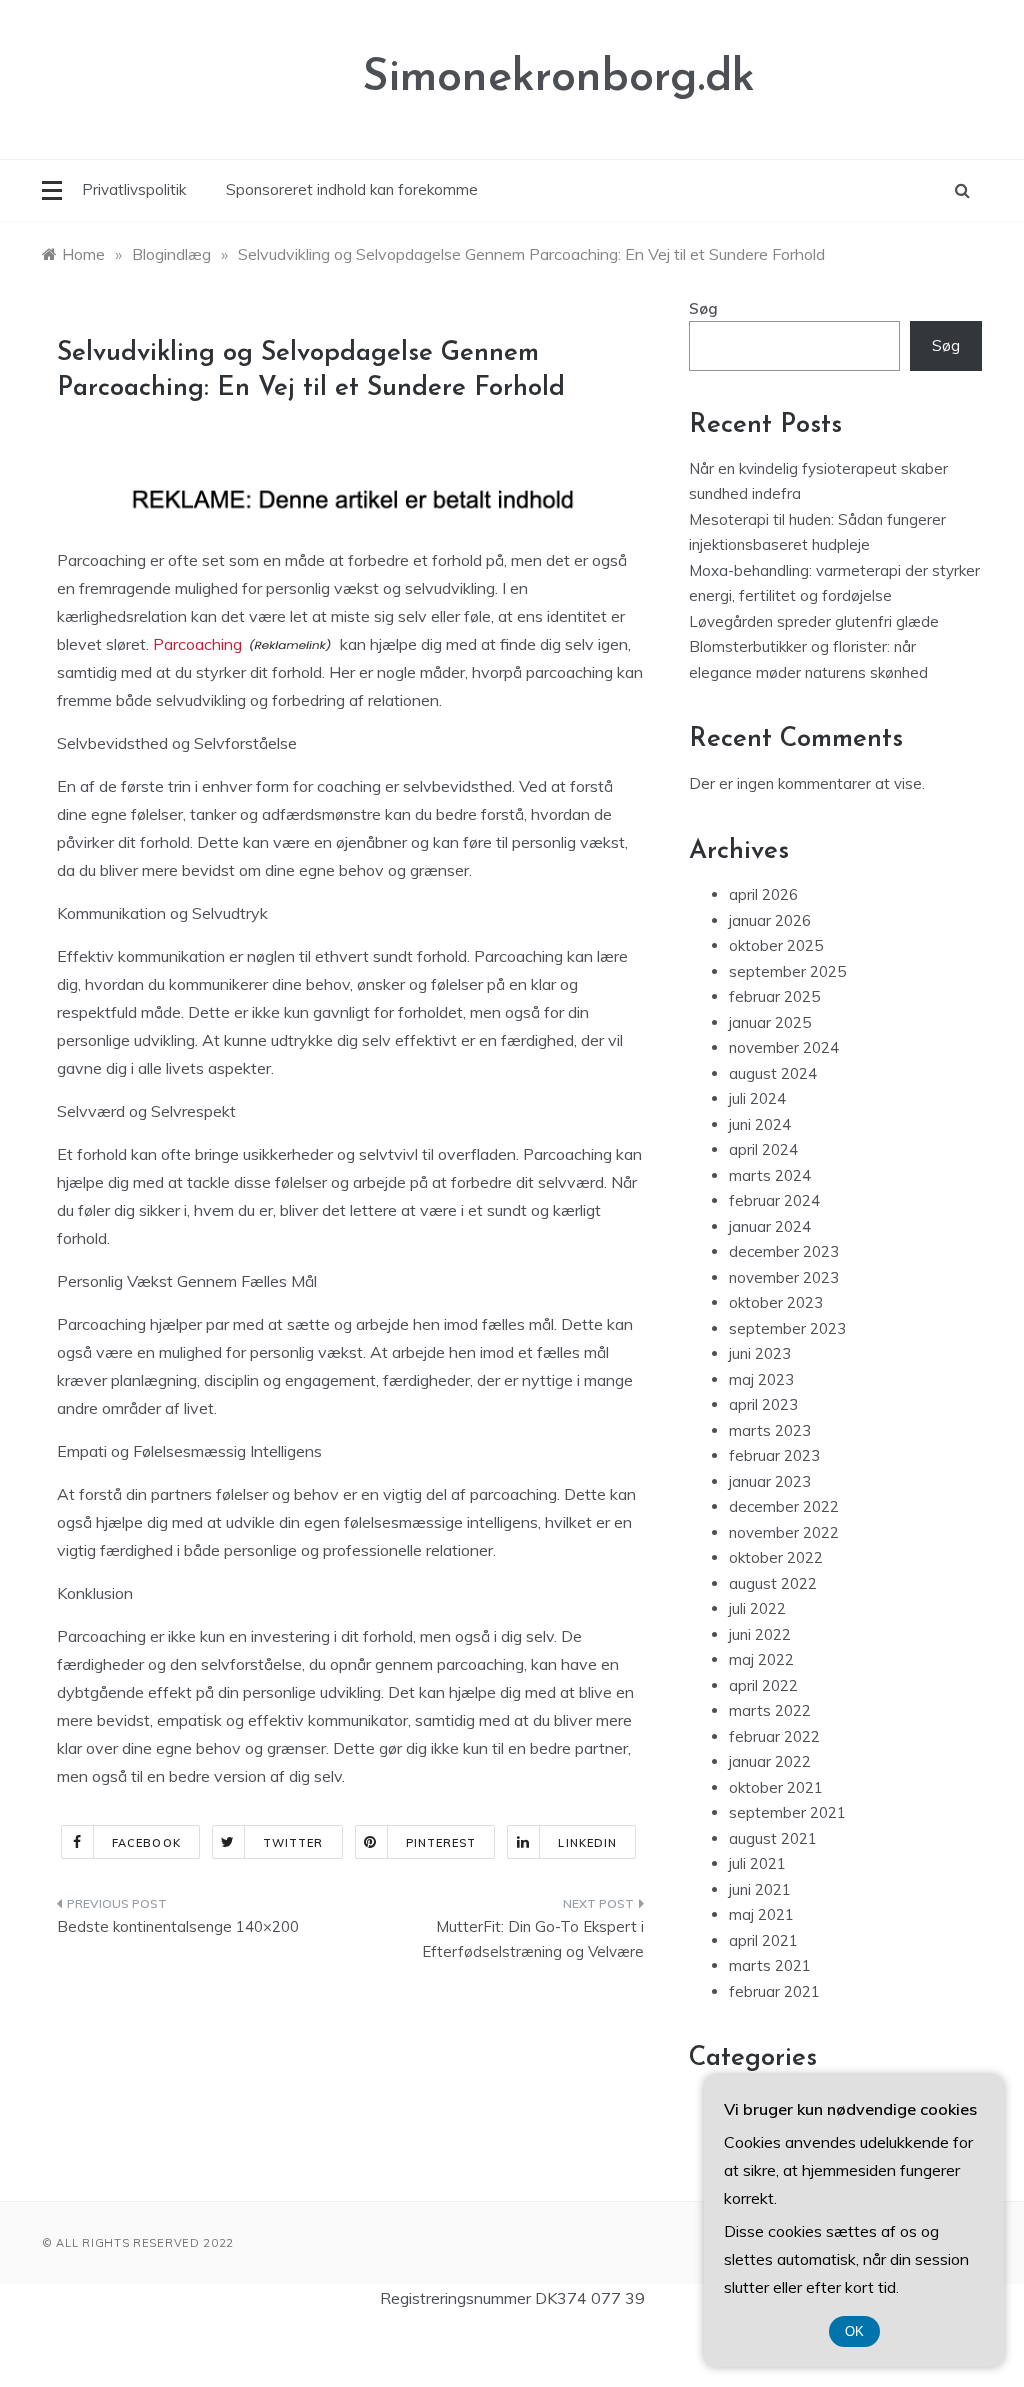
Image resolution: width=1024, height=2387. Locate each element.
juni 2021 (760, 1889)
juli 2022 (757, 1608)
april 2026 (763, 894)
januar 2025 (770, 1022)
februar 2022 (774, 1736)
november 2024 (784, 1047)
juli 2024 (757, 1098)
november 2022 (784, 1532)
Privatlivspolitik (134, 189)
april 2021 (763, 1940)
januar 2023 (770, 1481)
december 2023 (784, 1251)
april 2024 (763, 1149)
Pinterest (441, 1843)
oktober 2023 (776, 1302)
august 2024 (773, 1073)
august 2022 (773, 1583)
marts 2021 (770, 1965)
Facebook (146, 1843)
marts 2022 (770, 1710)
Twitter (293, 1843)
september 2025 (787, 971)
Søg (703, 308)
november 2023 (784, 1277)
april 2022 (763, 1685)
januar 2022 (770, 1761)
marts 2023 (770, 1430)
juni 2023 (760, 1353)
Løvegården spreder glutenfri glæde (814, 621)
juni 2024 (760, 1124)
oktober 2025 (776, 945)
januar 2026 (770, 920)
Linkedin (587, 1843)
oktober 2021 (776, 1787)
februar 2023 (774, 1455)
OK (854, 2331)
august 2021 (773, 1838)
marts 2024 (770, 1175)
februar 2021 (774, 1991)
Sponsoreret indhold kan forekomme (352, 189)
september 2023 (787, 1328)
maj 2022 (761, 1659)
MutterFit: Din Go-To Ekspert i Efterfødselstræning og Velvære (532, 1939)
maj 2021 (761, 1914)
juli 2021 (757, 1863)
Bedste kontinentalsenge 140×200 (178, 1926)
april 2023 (763, 1404)
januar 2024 (770, 1226)
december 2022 (784, 1506)
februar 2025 (774, 996)
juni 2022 (760, 1634)
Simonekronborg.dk (558, 78)
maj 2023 (761, 1379)
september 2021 (787, 1812)
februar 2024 (774, 1200)
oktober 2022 (776, 1557)
